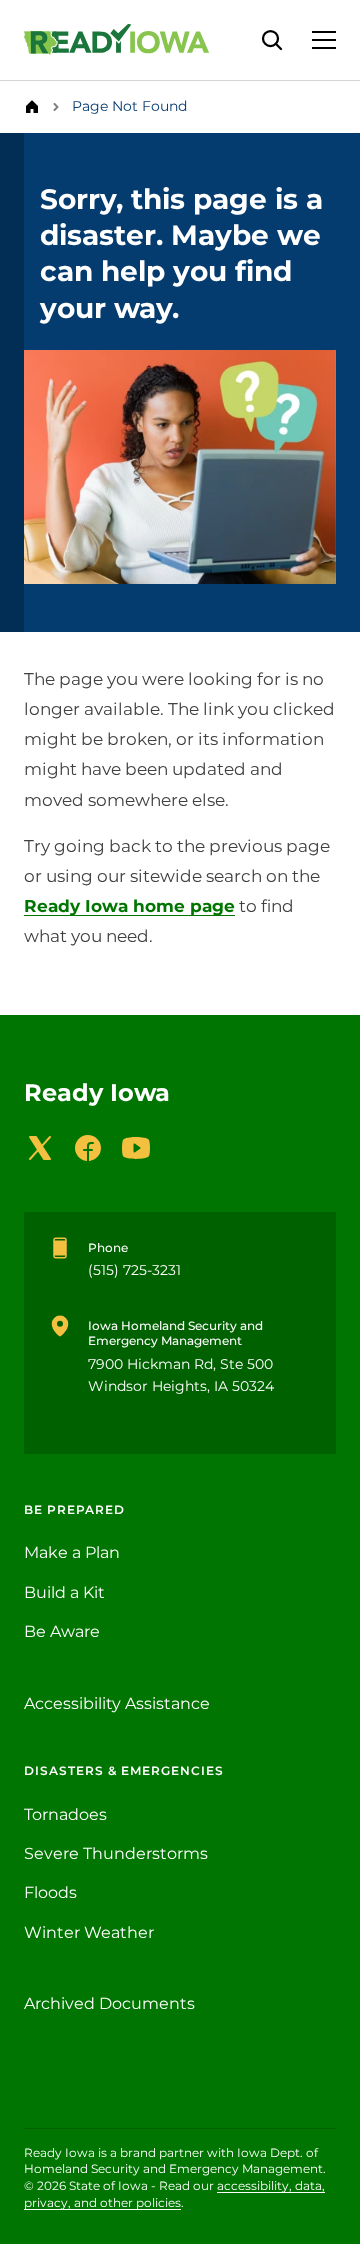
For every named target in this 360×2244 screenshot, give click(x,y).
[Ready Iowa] (126, 40)
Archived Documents (109, 2003)
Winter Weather (89, 1932)
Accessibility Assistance (117, 1703)
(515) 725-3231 (134, 1270)
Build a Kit (64, 1592)
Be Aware (62, 1631)
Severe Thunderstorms (116, 1853)
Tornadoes (65, 1814)
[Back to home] (38, 107)
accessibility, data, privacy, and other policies (174, 2194)
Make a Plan (72, 1552)
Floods (50, 1892)
